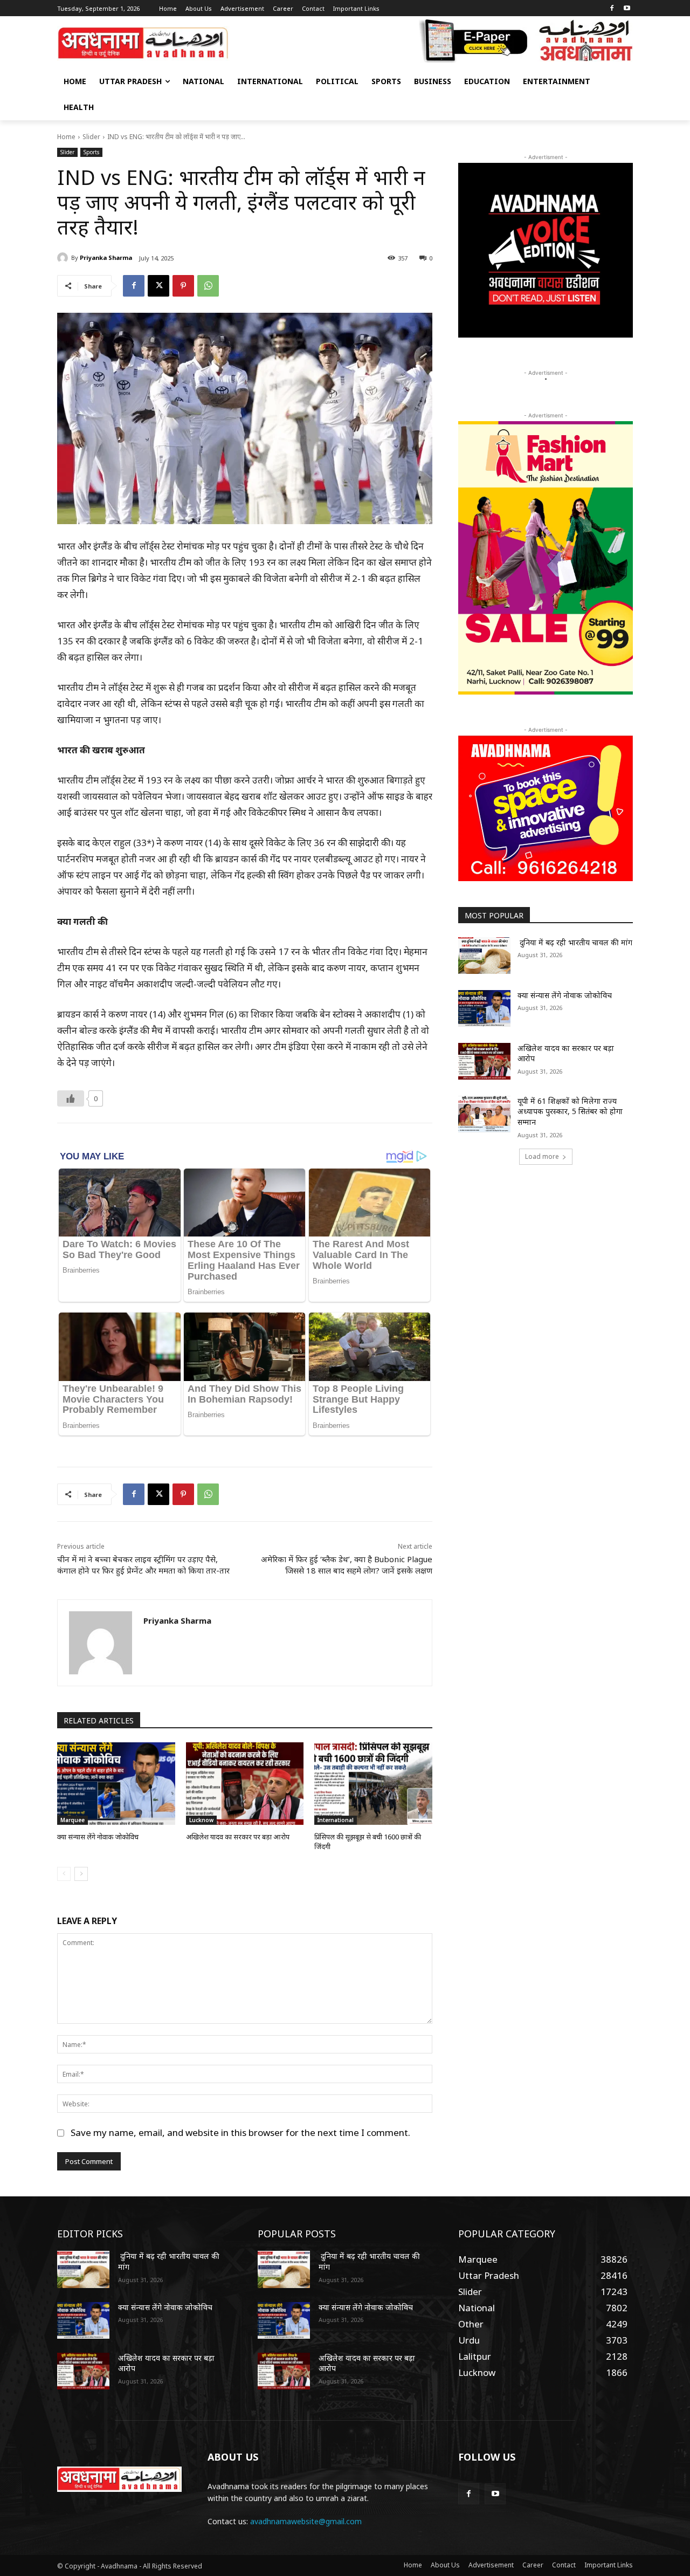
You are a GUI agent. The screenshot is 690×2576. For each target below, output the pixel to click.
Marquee (73, 1820)
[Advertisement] (546, 1258)
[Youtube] (627, 9)
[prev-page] (64, 1874)
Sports (91, 152)
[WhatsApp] (208, 286)
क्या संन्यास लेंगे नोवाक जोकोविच (98, 1837)
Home (66, 137)
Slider (91, 137)
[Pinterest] (183, 286)
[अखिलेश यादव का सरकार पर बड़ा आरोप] (245, 1784)
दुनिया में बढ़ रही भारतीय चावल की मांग (575, 942)
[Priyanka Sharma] (64, 258)
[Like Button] (71, 1098)
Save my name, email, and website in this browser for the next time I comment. (240, 2132)
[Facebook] (612, 9)
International (336, 1820)
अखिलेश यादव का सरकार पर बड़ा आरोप (238, 1837)
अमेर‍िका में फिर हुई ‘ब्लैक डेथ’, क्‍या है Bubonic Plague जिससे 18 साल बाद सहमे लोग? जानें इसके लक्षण (347, 1565)
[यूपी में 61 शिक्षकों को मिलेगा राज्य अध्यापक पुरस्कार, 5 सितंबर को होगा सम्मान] (484, 1114)
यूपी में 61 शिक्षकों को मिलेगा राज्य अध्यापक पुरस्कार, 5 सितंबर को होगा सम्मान (570, 1111)
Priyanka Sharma (106, 257)
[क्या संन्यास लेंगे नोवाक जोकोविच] (116, 1784)
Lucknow (201, 1820)
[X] (158, 286)
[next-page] (81, 1874)
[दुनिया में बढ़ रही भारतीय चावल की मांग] (484, 956)
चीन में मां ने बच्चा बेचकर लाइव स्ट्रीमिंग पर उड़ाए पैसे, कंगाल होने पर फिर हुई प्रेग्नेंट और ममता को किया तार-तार (143, 1565)
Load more (542, 1156)
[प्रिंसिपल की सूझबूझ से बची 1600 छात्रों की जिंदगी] (373, 1784)
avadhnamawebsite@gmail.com (306, 2521)
